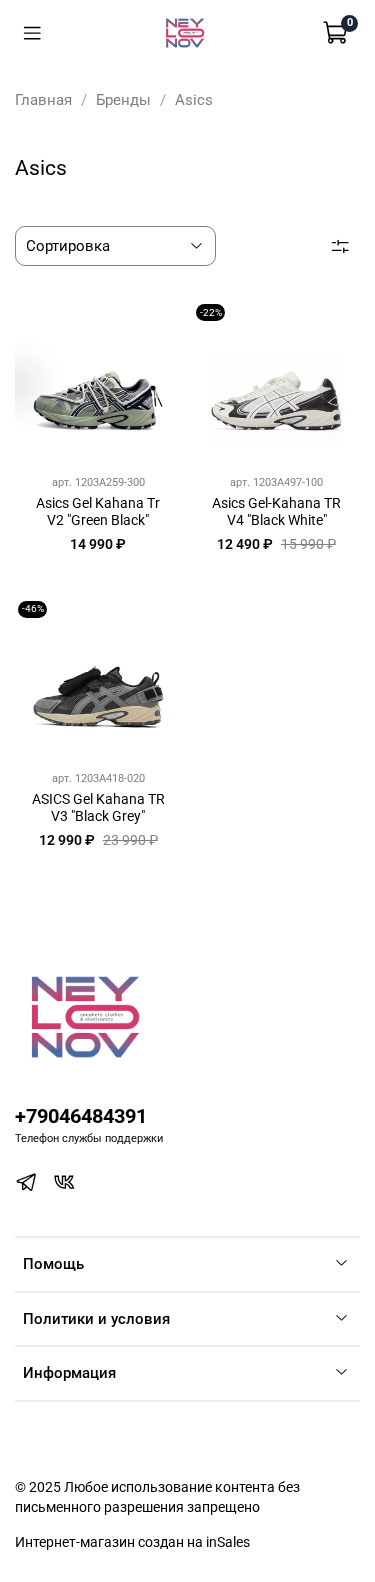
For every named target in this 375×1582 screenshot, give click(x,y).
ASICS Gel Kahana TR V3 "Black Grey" (98, 807)
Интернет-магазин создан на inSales (132, 1542)
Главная (43, 100)
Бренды (123, 100)
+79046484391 (81, 1116)
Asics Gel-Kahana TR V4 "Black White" (276, 511)
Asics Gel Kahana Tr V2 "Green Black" (98, 511)
